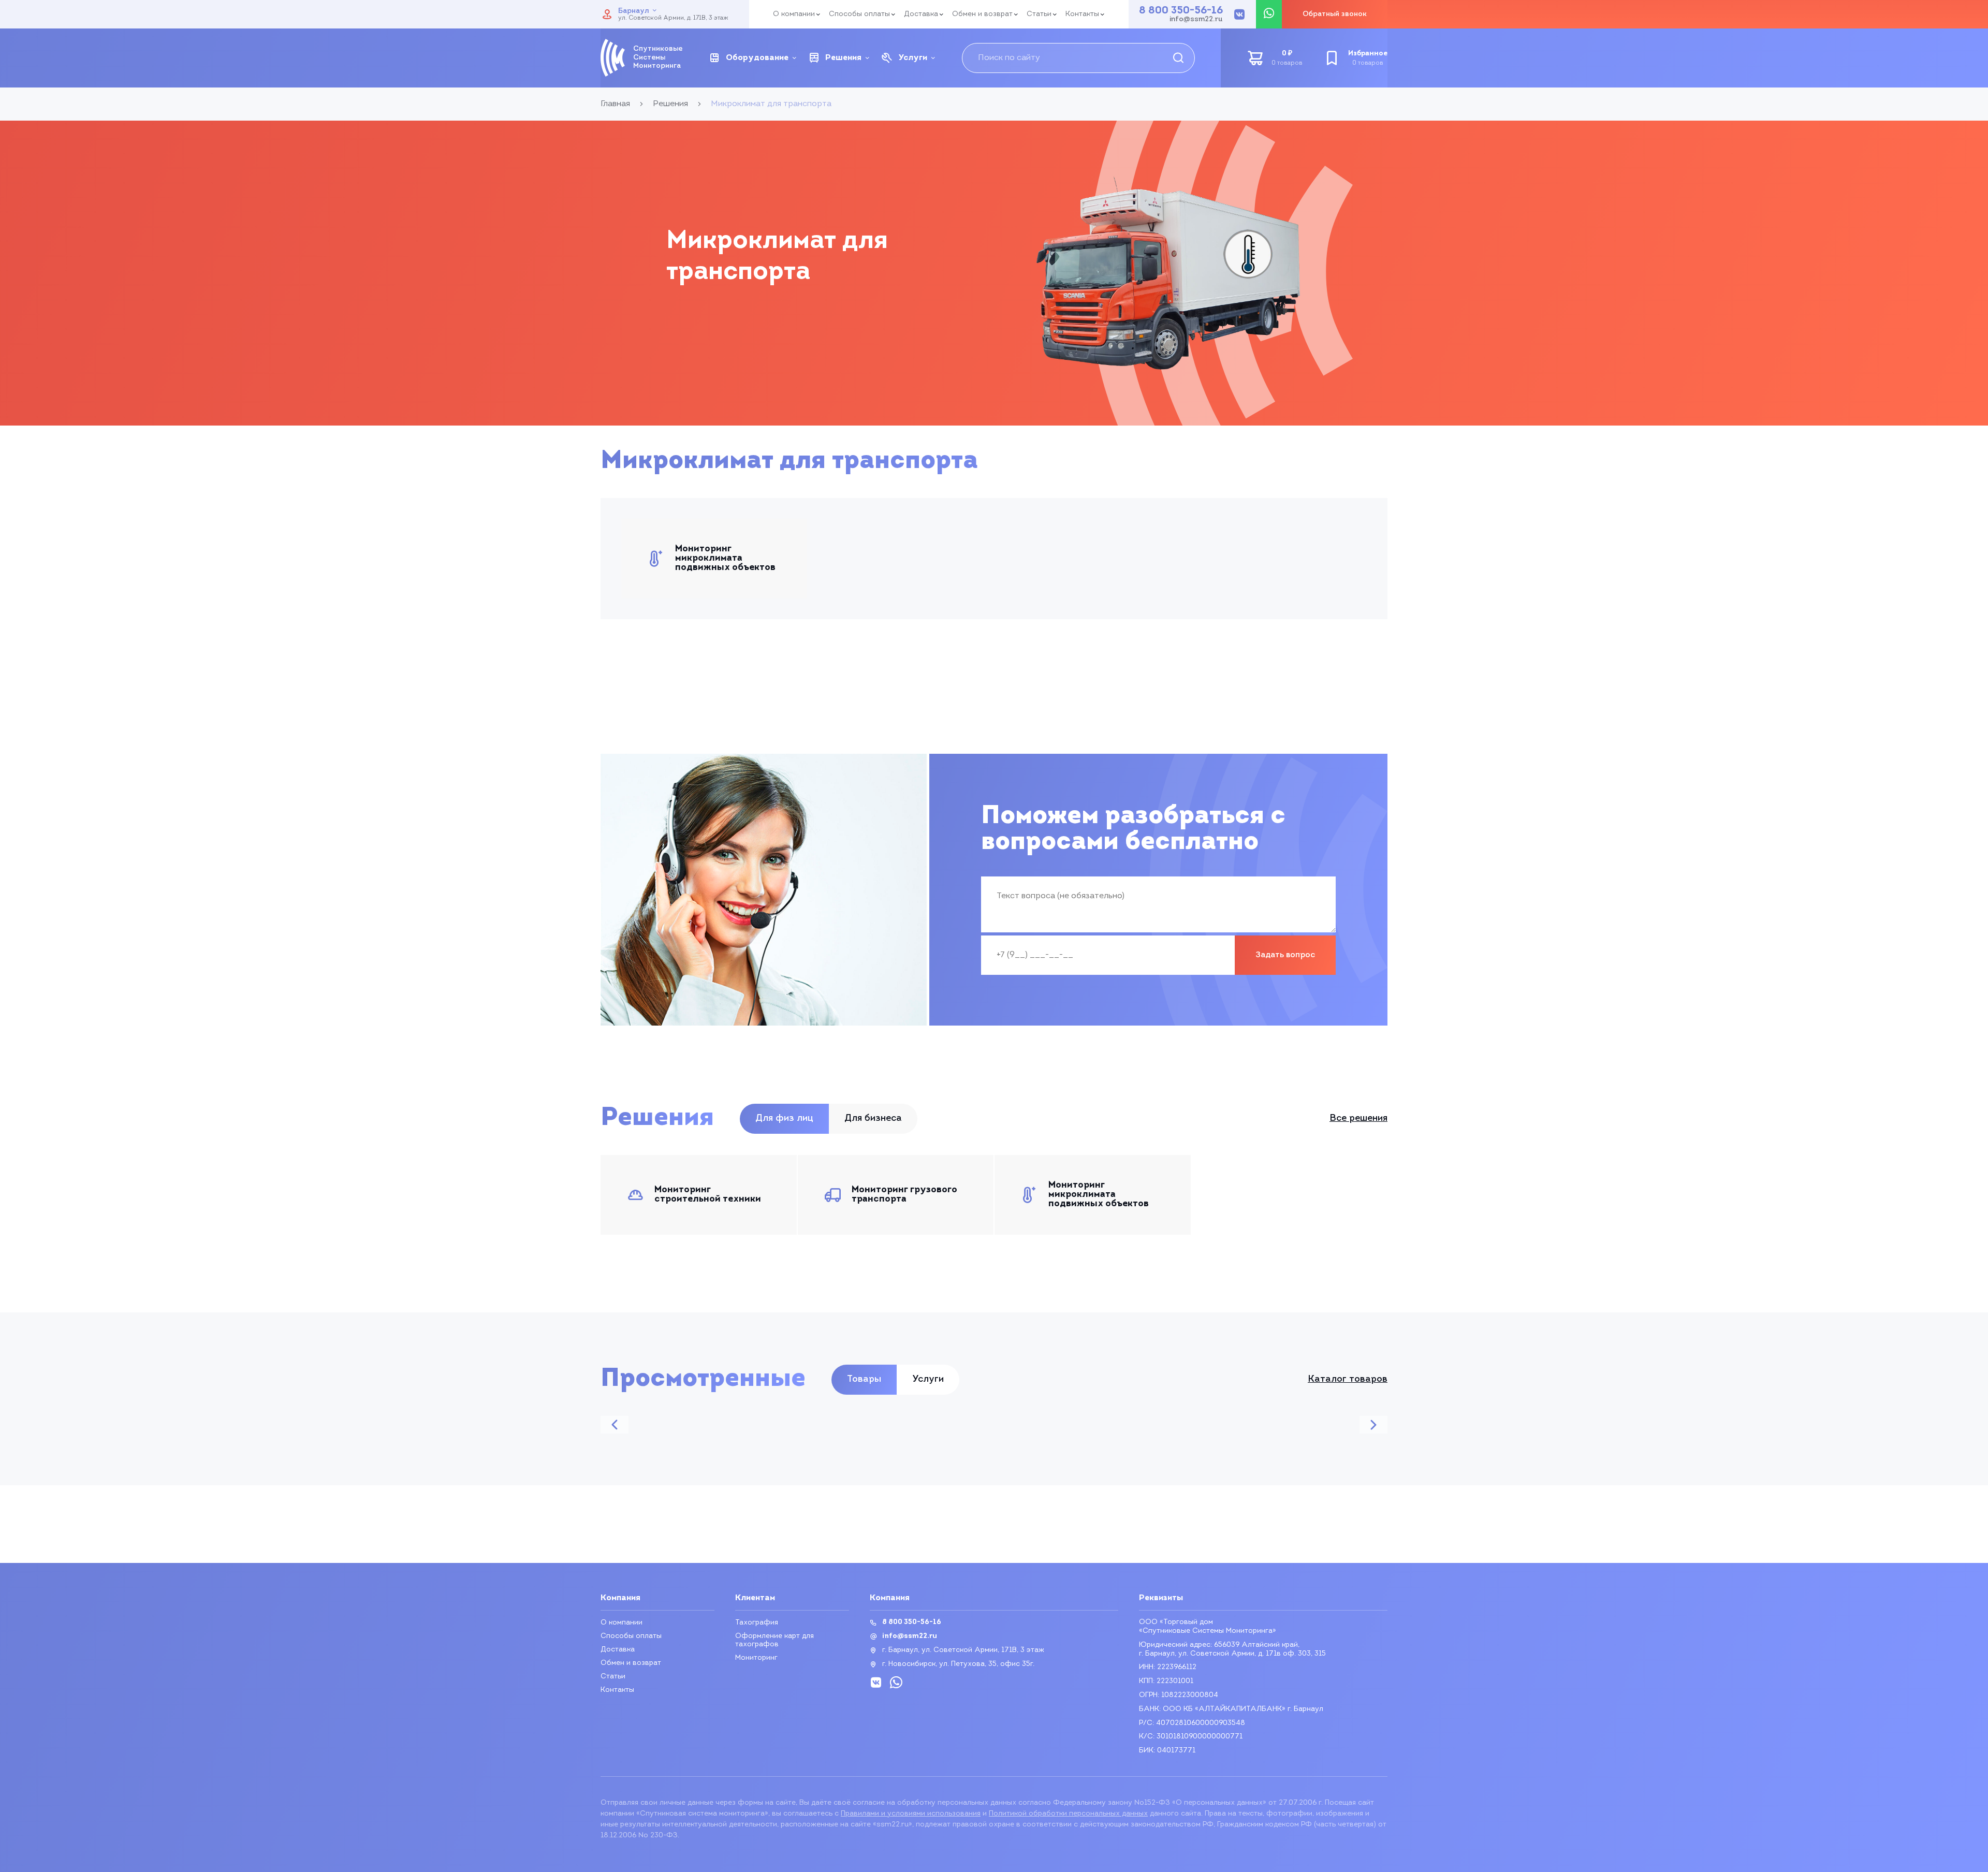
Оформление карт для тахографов (774, 1640)
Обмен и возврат (982, 14)
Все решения (1358, 1119)
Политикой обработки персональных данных (1068, 1814)
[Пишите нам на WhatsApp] (1269, 14)
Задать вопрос (1285, 955)
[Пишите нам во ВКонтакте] (1239, 14)
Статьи (1039, 14)
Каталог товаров (1348, 1380)
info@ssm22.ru (1196, 20)
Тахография (757, 1623)
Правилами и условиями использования (911, 1814)
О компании (794, 14)
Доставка (921, 14)
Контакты (1082, 14)
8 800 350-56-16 (1181, 11)
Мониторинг (756, 1658)
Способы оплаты (859, 14)
